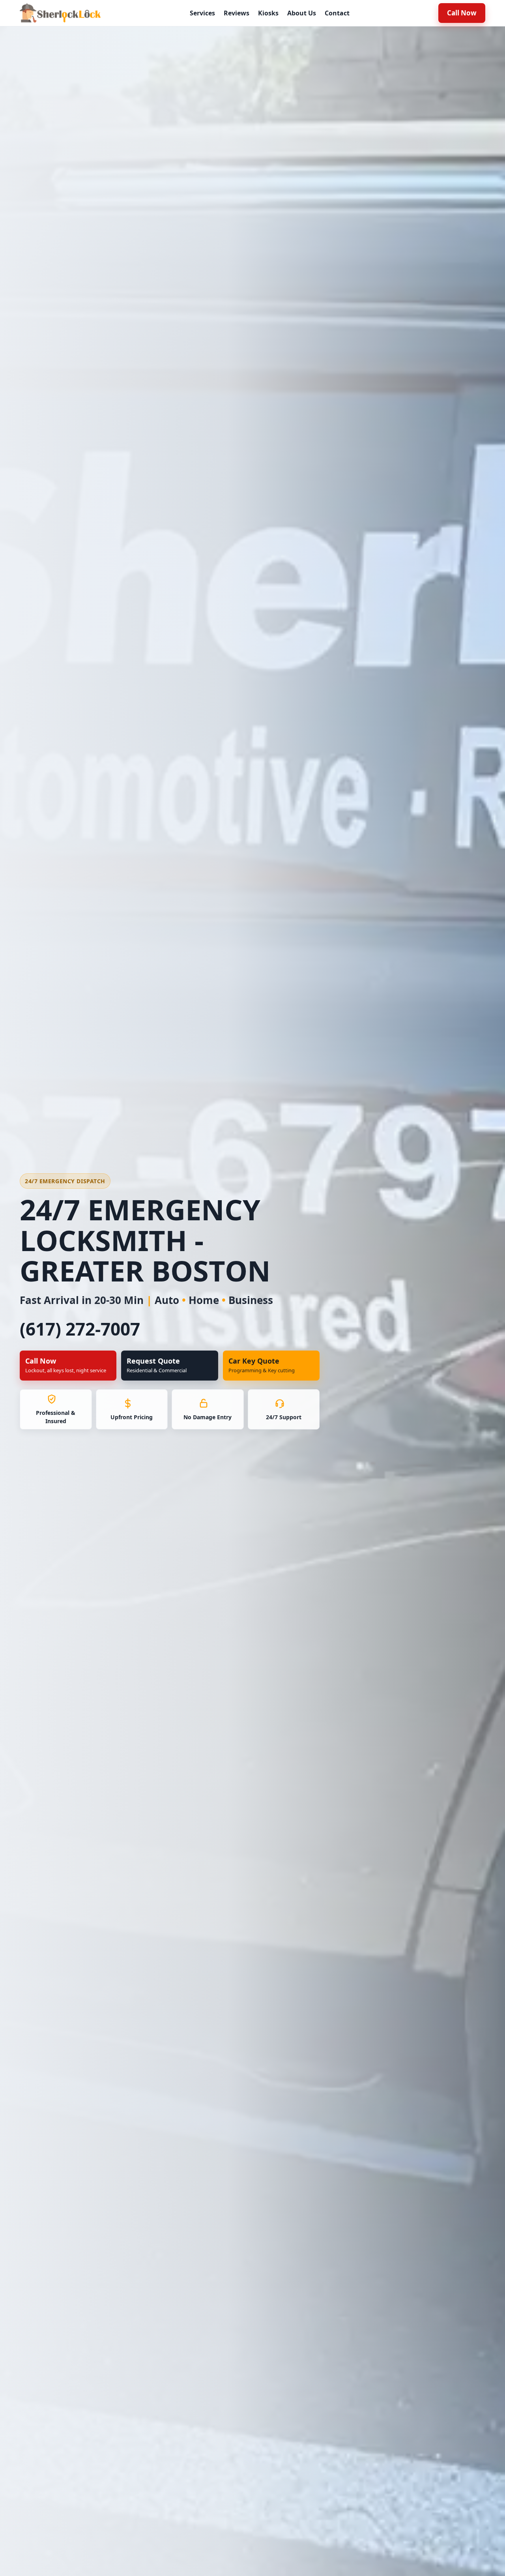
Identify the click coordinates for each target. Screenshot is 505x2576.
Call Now (462, 13)
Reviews (237, 13)
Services (202, 13)
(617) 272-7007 (80, 1329)
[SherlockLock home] (60, 13)
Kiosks (268, 13)
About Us (302, 13)
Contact (337, 13)
